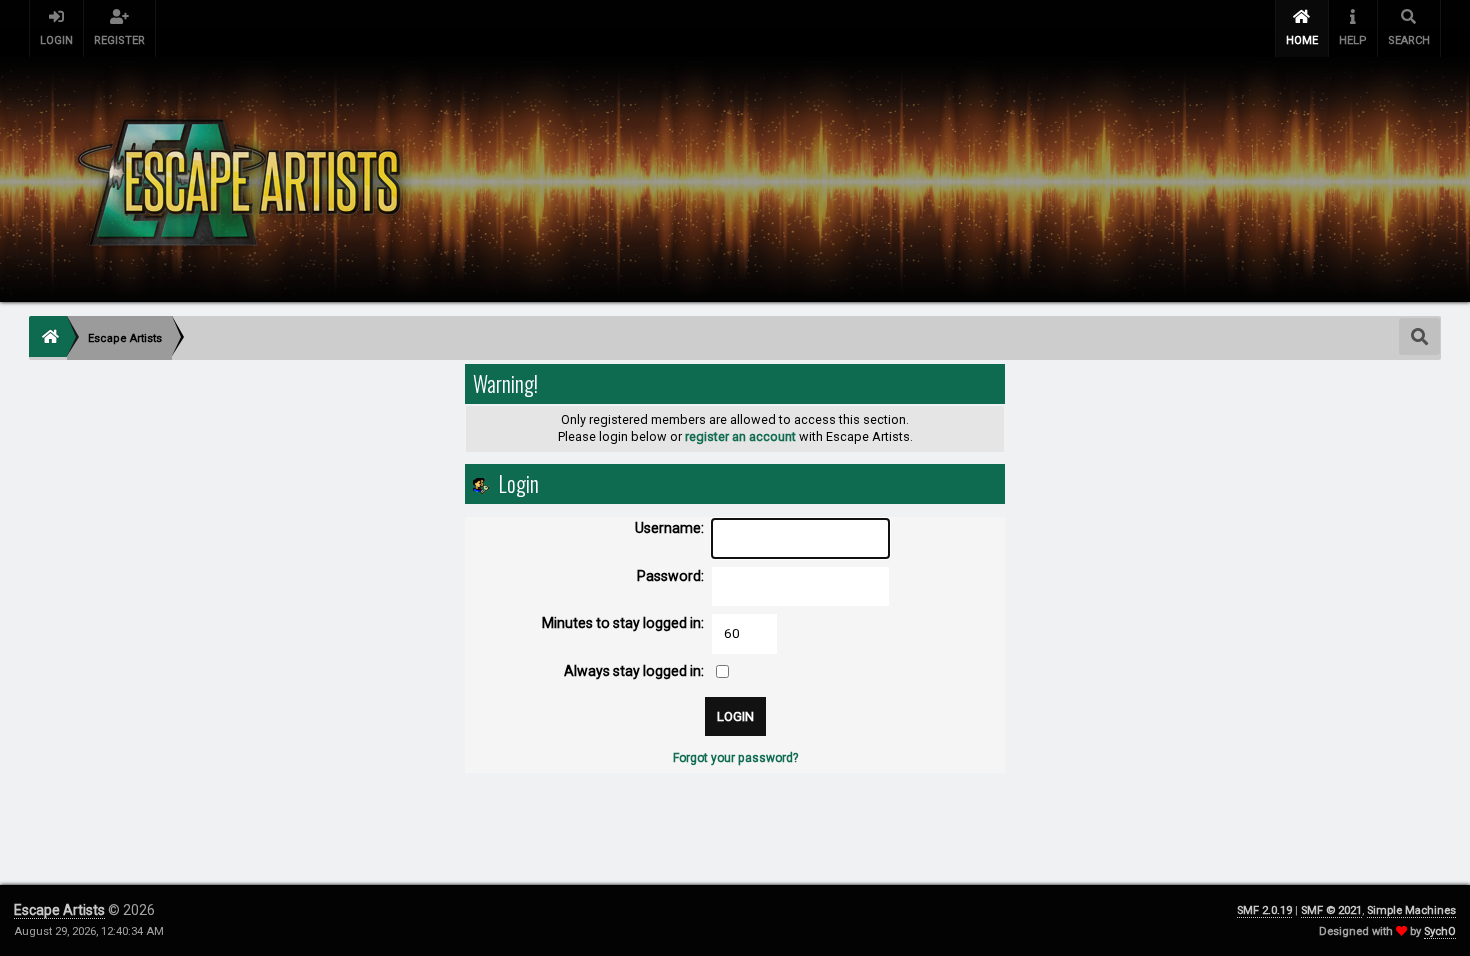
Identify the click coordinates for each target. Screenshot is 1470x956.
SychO (1440, 931)
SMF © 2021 (1331, 910)
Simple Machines (1411, 910)
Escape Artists (59, 910)
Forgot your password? (735, 758)
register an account (740, 436)
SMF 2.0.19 (1264, 910)
